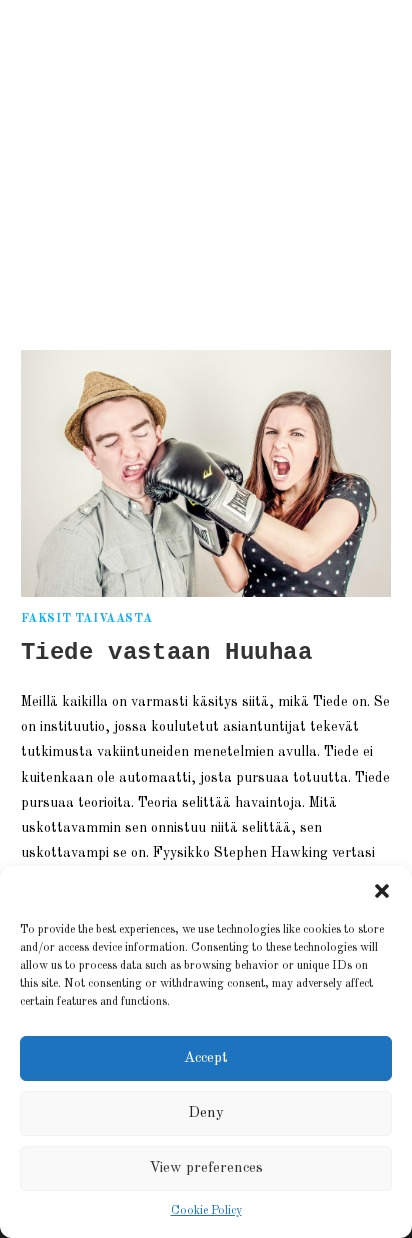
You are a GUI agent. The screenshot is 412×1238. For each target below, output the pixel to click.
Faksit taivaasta (87, 619)
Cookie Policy (206, 1211)
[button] (382, 891)
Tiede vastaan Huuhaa (167, 652)
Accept (206, 1058)
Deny (206, 1113)
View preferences (206, 1168)
